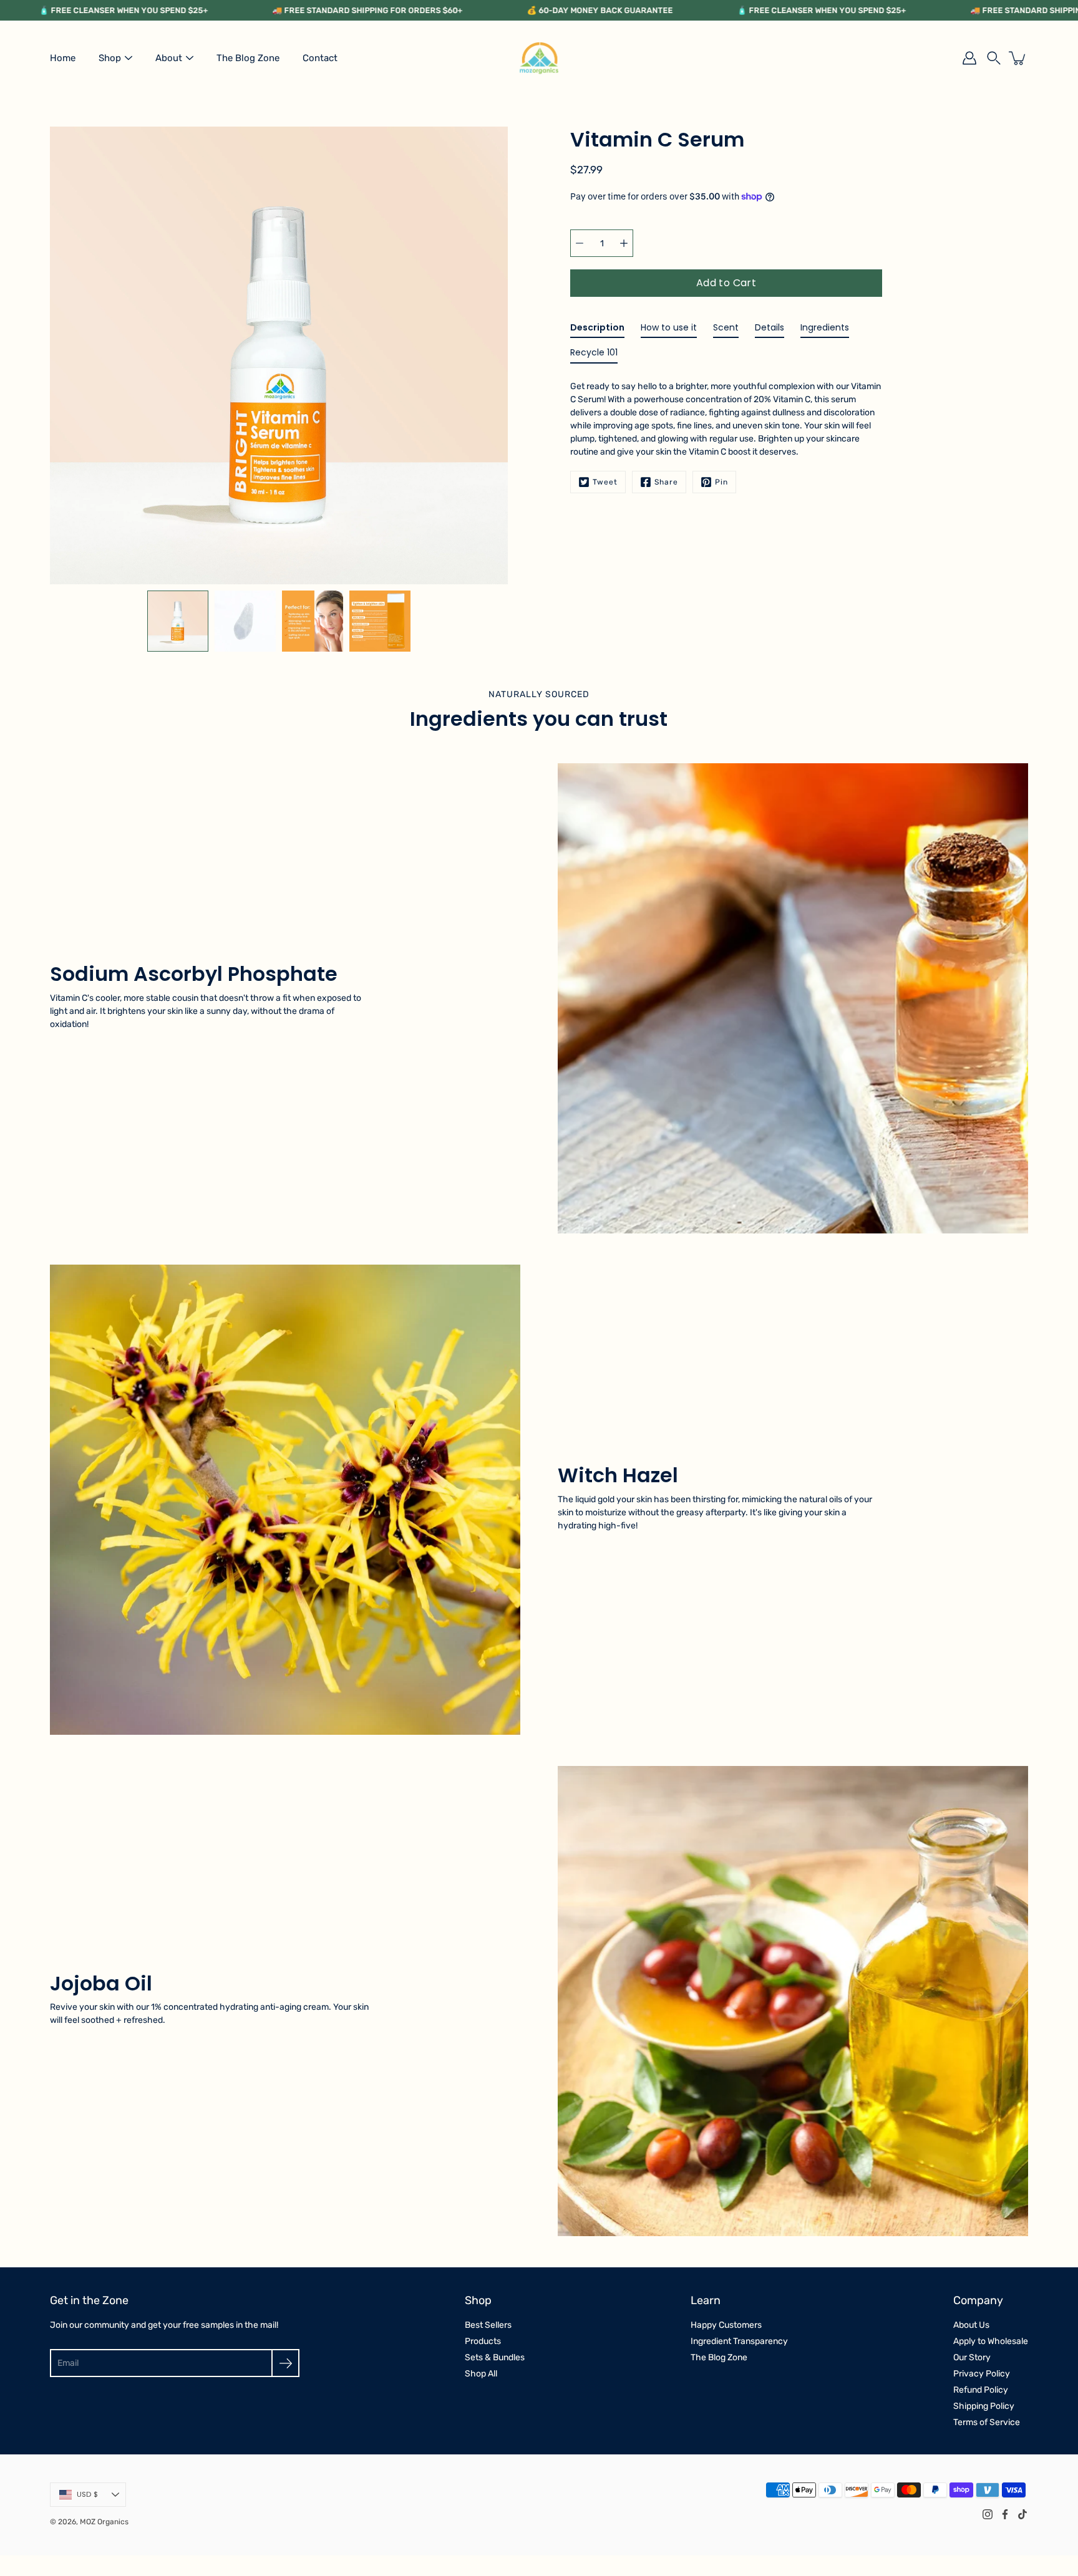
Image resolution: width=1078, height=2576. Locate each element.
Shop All (481, 2374)
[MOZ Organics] (539, 58)
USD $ (87, 2494)
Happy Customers (726, 2325)
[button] (994, 58)
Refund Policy (981, 2390)
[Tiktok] (1022, 2514)
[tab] (597, 330)
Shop (110, 58)
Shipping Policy (984, 2406)
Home (63, 58)
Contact (320, 58)
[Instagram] (988, 2514)
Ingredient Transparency (739, 2341)
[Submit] (285, 2363)
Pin (721, 482)
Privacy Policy (982, 2374)
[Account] (969, 58)
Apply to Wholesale (991, 2341)
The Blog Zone (248, 58)
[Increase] (624, 243)
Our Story (972, 2357)
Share (666, 482)
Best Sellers (488, 2325)
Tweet (605, 482)
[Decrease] (580, 243)
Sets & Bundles (495, 2357)
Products (483, 2341)
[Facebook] (1005, 2514)
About (169, 58)
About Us (971, 2325)
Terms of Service (987, 2422)
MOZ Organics (104, 2522)
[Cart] (1018, 58)
